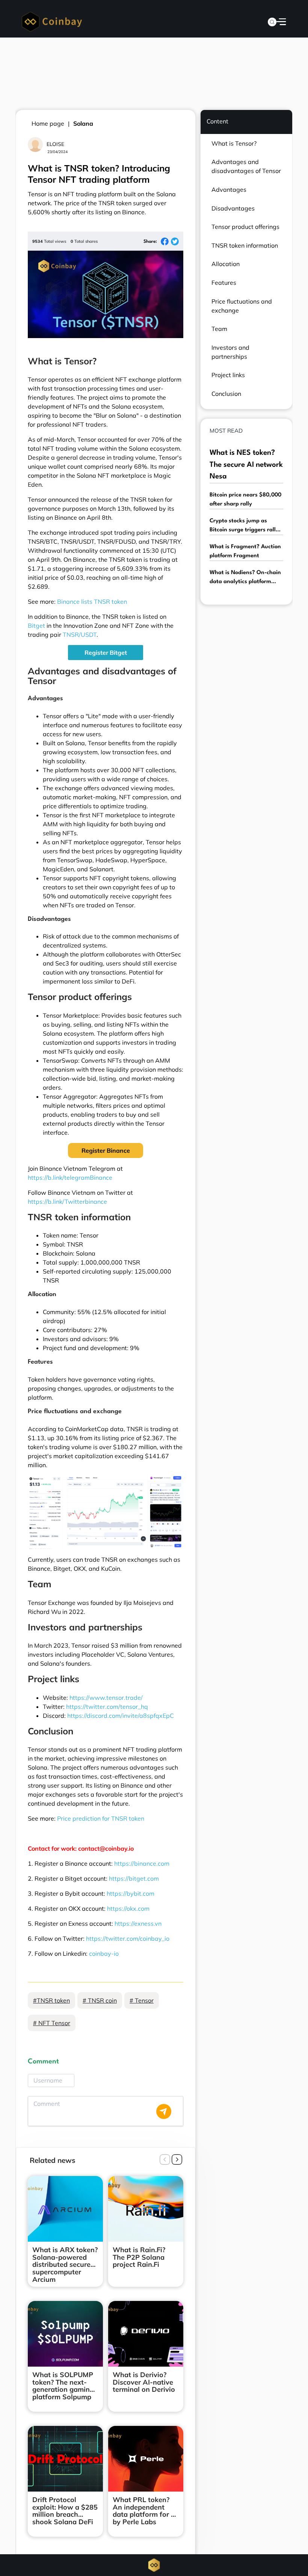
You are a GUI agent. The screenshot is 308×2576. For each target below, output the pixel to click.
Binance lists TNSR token (92, 602)
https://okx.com (128, 1908)
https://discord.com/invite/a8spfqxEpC (121, 1716)
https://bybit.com (131, 1893)
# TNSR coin (100, 2000)
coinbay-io (104, 1953)
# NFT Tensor (52, 2023)
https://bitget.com (134, 1878)
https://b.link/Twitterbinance (67, 1202)
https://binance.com (142, 1863)
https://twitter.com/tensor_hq (107, 1707)
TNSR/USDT (80, 635)
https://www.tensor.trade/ (106, 1698)
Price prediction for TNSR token (101, 1818)
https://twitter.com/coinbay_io (128, 1938)
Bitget (36, 626)
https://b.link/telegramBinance (70, 1177)
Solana (83, 123)
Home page (48, 123)
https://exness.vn (138, 1923)
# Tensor (142, 2000)
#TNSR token (51, 2000)
